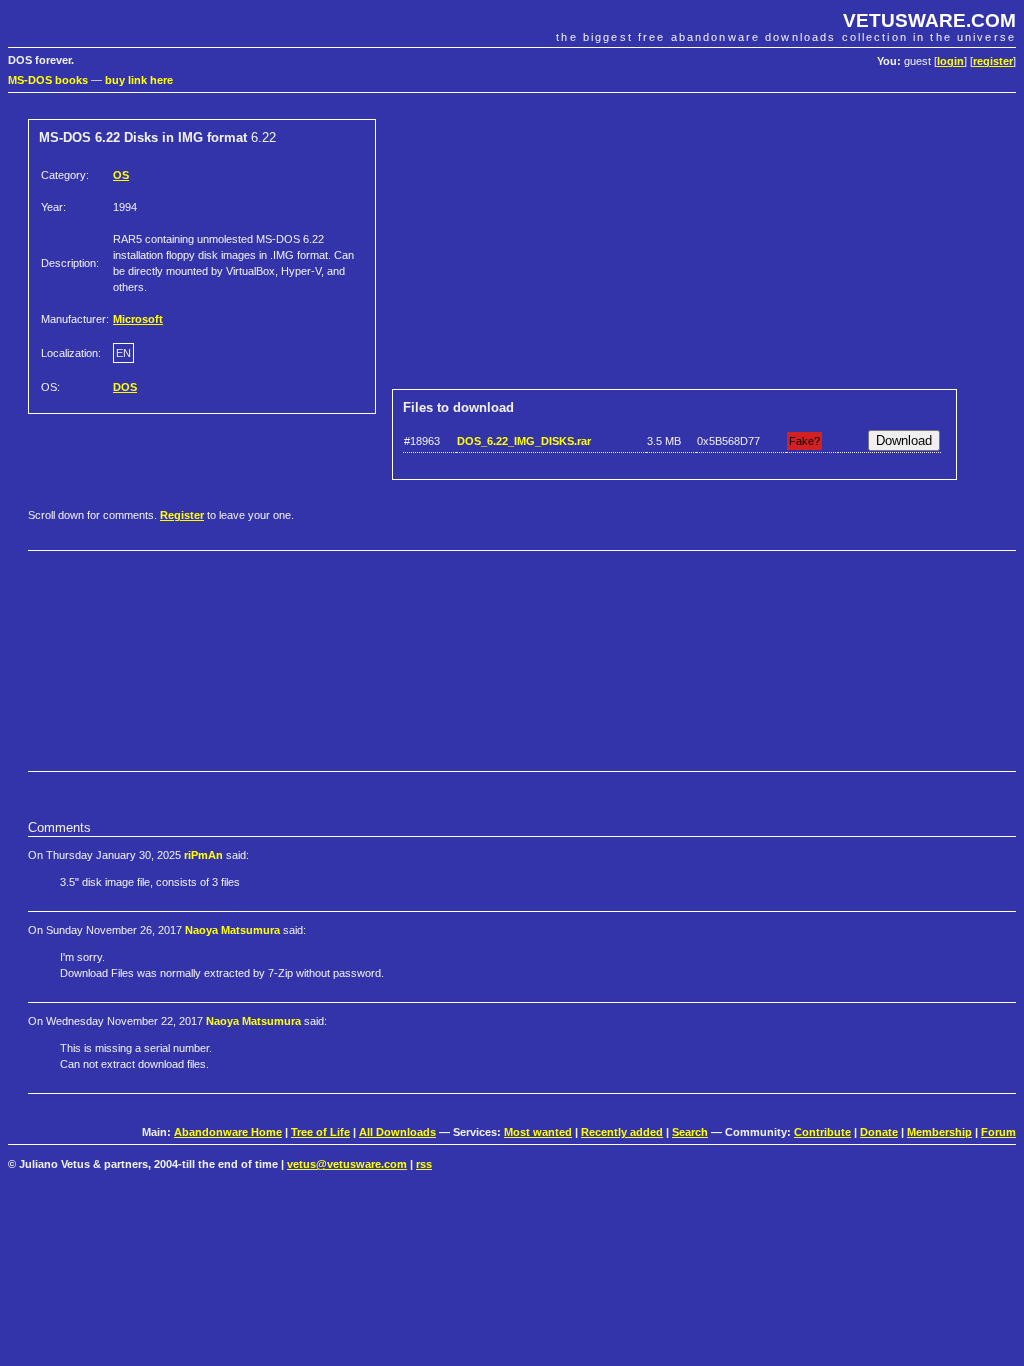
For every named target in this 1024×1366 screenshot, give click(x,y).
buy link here (139, 80)
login (950, 61)
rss (424, 1164)
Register (182, 515)
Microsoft (138, 319)
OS (121, 175)
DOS (125, 387)
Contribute (822, 1132)
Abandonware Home (228, 1132)
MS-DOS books (48, 80)
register (993, 61)
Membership (939, 1132)
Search (690, 1132)
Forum (998, 1132)
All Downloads (397, 1132)
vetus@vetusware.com (347, 1164)
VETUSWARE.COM (929, 20)
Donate (879, 1132)
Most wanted (538, 1132)
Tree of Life (320, 1132)
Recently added (622, 1132)
